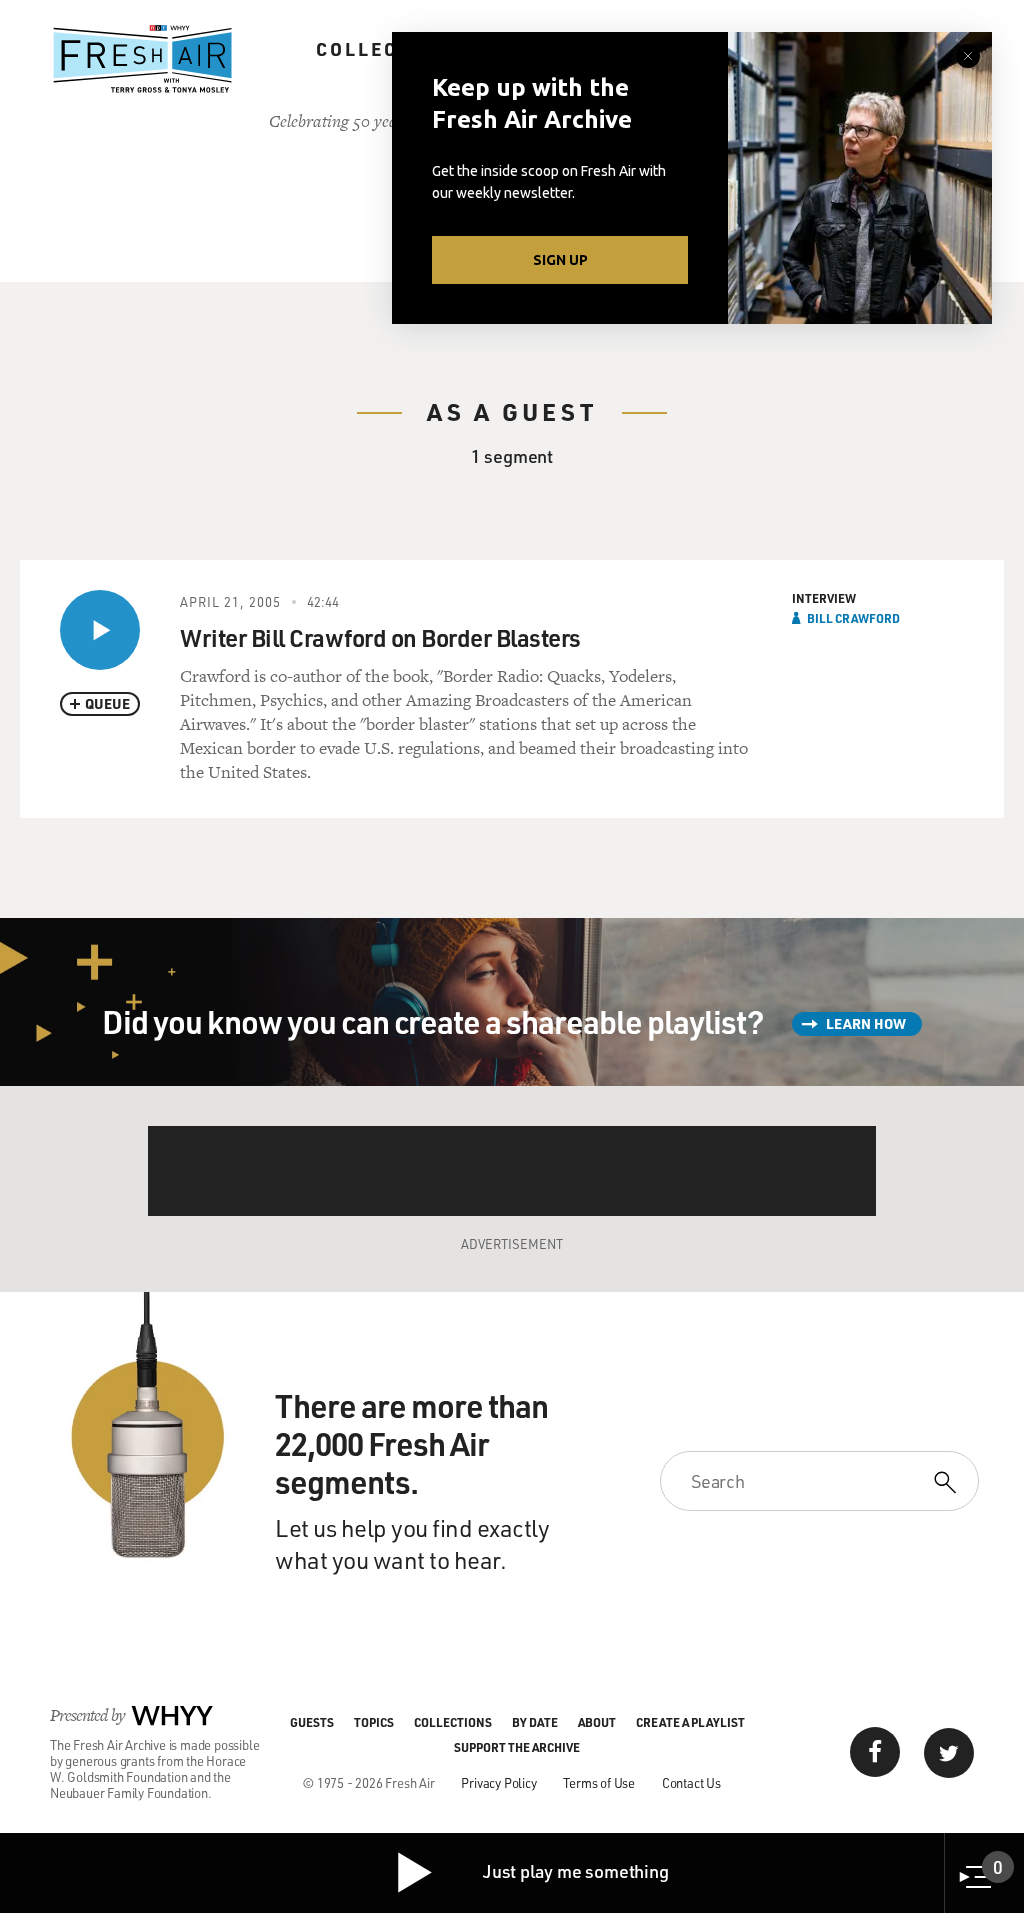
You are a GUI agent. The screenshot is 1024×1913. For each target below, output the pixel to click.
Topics (374, 1722)
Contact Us (691, 1782)
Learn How (866, 1023)
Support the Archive (517, 1747)
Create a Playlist (690, 1722)
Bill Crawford (853, 618)
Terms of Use (599, 1782)
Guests (312, 1722)
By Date (535, 1722)
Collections (390, 49)
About (597, 1722)
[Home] (143, 59)
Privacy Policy (498, 1782)
